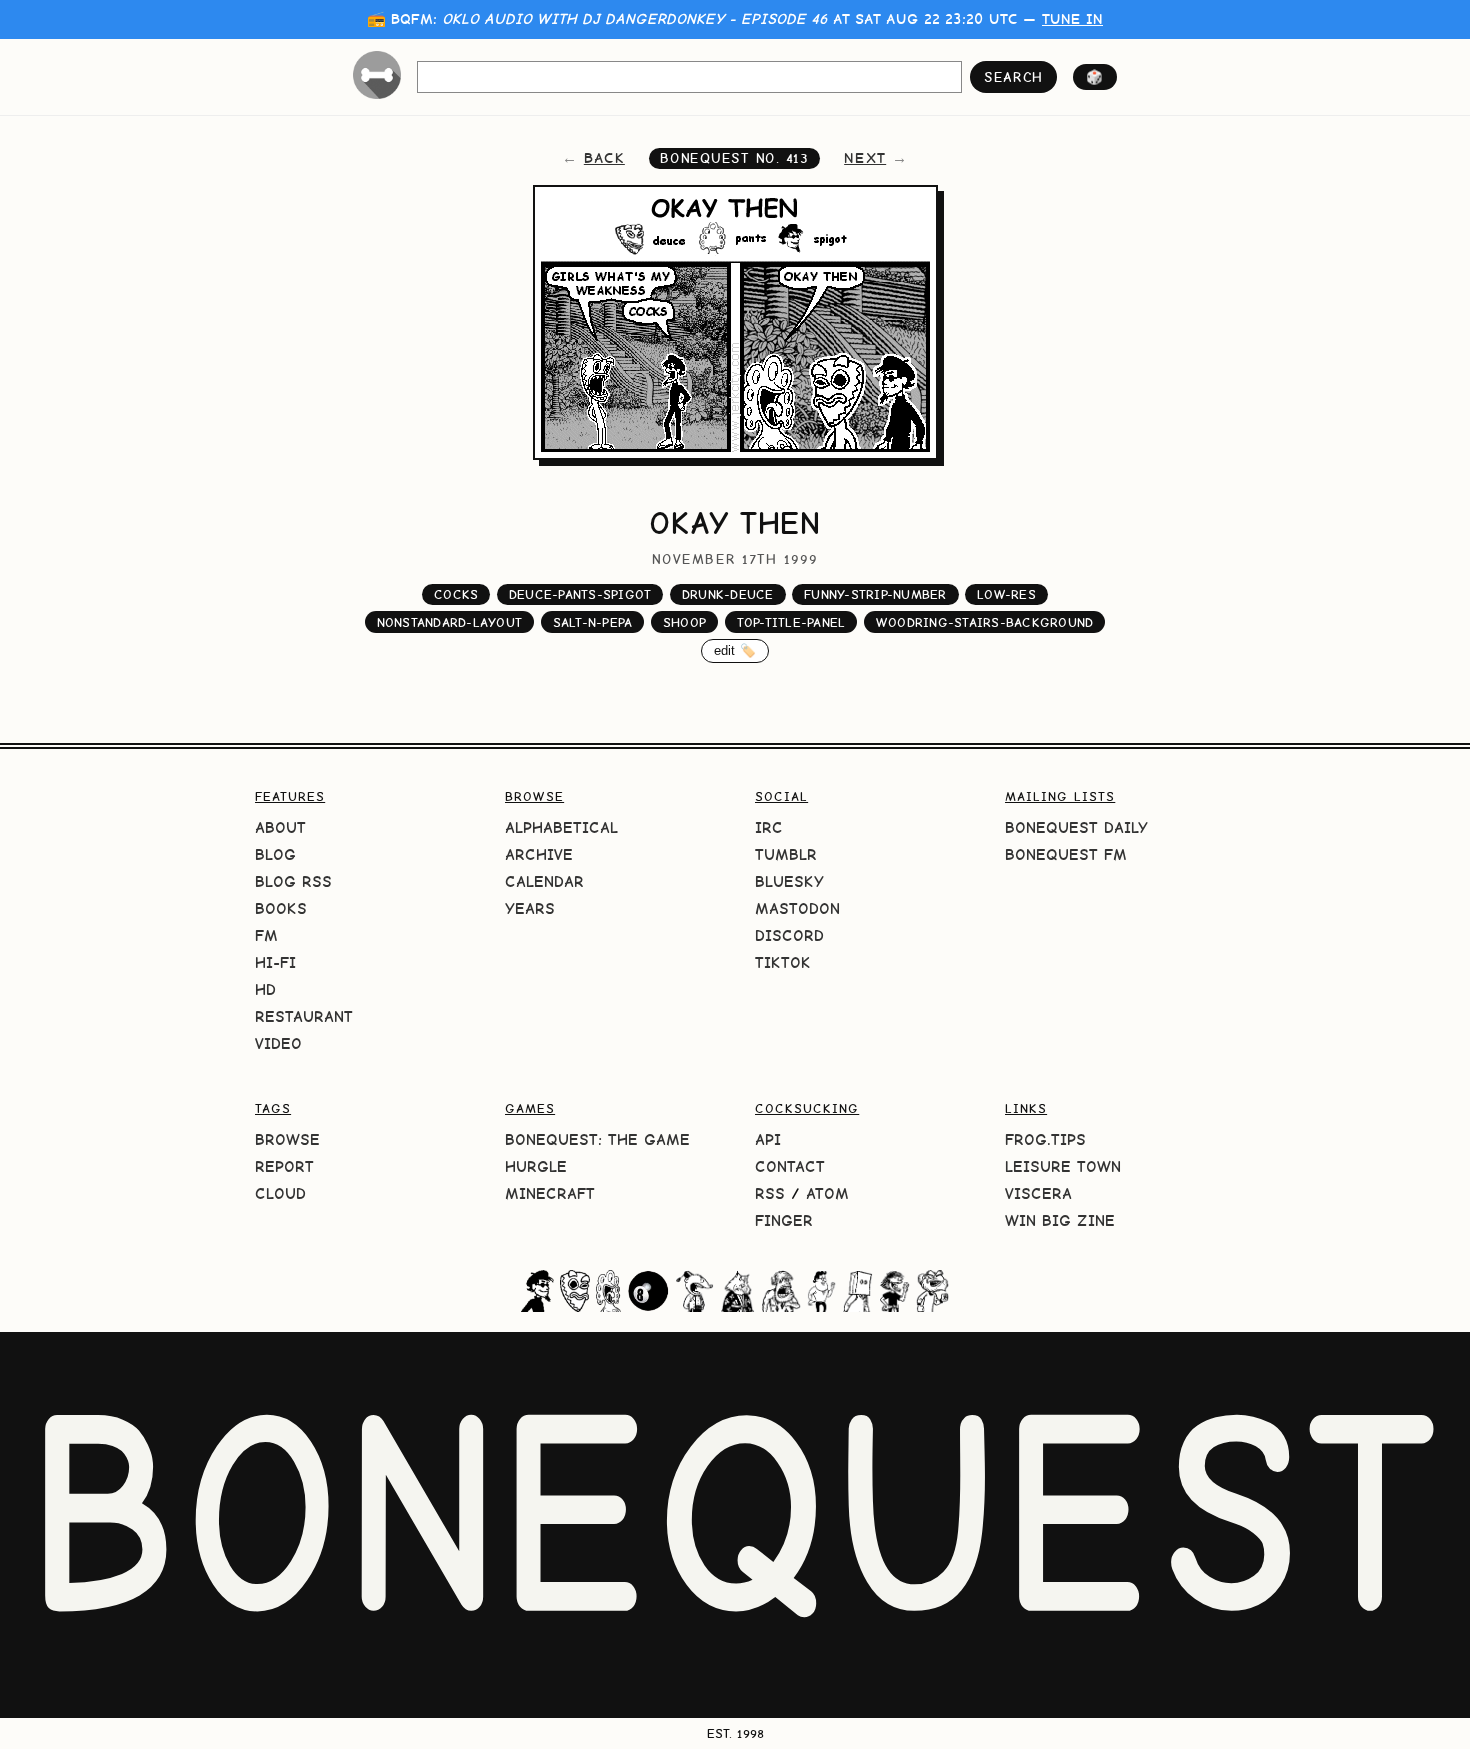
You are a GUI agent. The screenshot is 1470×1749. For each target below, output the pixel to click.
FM (266, 935)
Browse (287, 1139)
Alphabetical (561, 827)
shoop (684, 622)
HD (265, 989)
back (604, 158)
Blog (275, 854)
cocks (456, 594)
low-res (1006, 594)
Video (278, 1043)
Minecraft (550, 1193)
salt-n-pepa (593, 622)
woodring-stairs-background (985, 622)
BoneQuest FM (1066, 854)
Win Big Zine (1060, 1220)
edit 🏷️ (735, 650)
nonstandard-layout (450, 622)
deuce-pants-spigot (580, 594)
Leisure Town (1063, 1166)
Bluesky (789, 881)
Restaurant (304, 1016)
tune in (1072, 19)
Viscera (1038, 1193)
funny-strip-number (875, 594)
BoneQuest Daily (1076, 827)
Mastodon (797, 908)
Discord (789, 935)
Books (281, 908)
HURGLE (536, 1166)
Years (530, 908)
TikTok (783, 962)
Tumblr (786, 854)
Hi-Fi (275, 962)
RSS (770, 1193)
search (1013, 77)
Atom (827, 1193)
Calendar (544, 881)
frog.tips (1045, 1139)
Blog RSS (293, 881)
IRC (769, 827)
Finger (784, 1220)
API (768, 1139)
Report (284, 1166)
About (280, 827)
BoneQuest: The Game (597, 1139)
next (865, 158)
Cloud (280, 1193)
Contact (790, 1166)
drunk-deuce (728, 594)
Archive (539, 854)
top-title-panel (791, 622)
